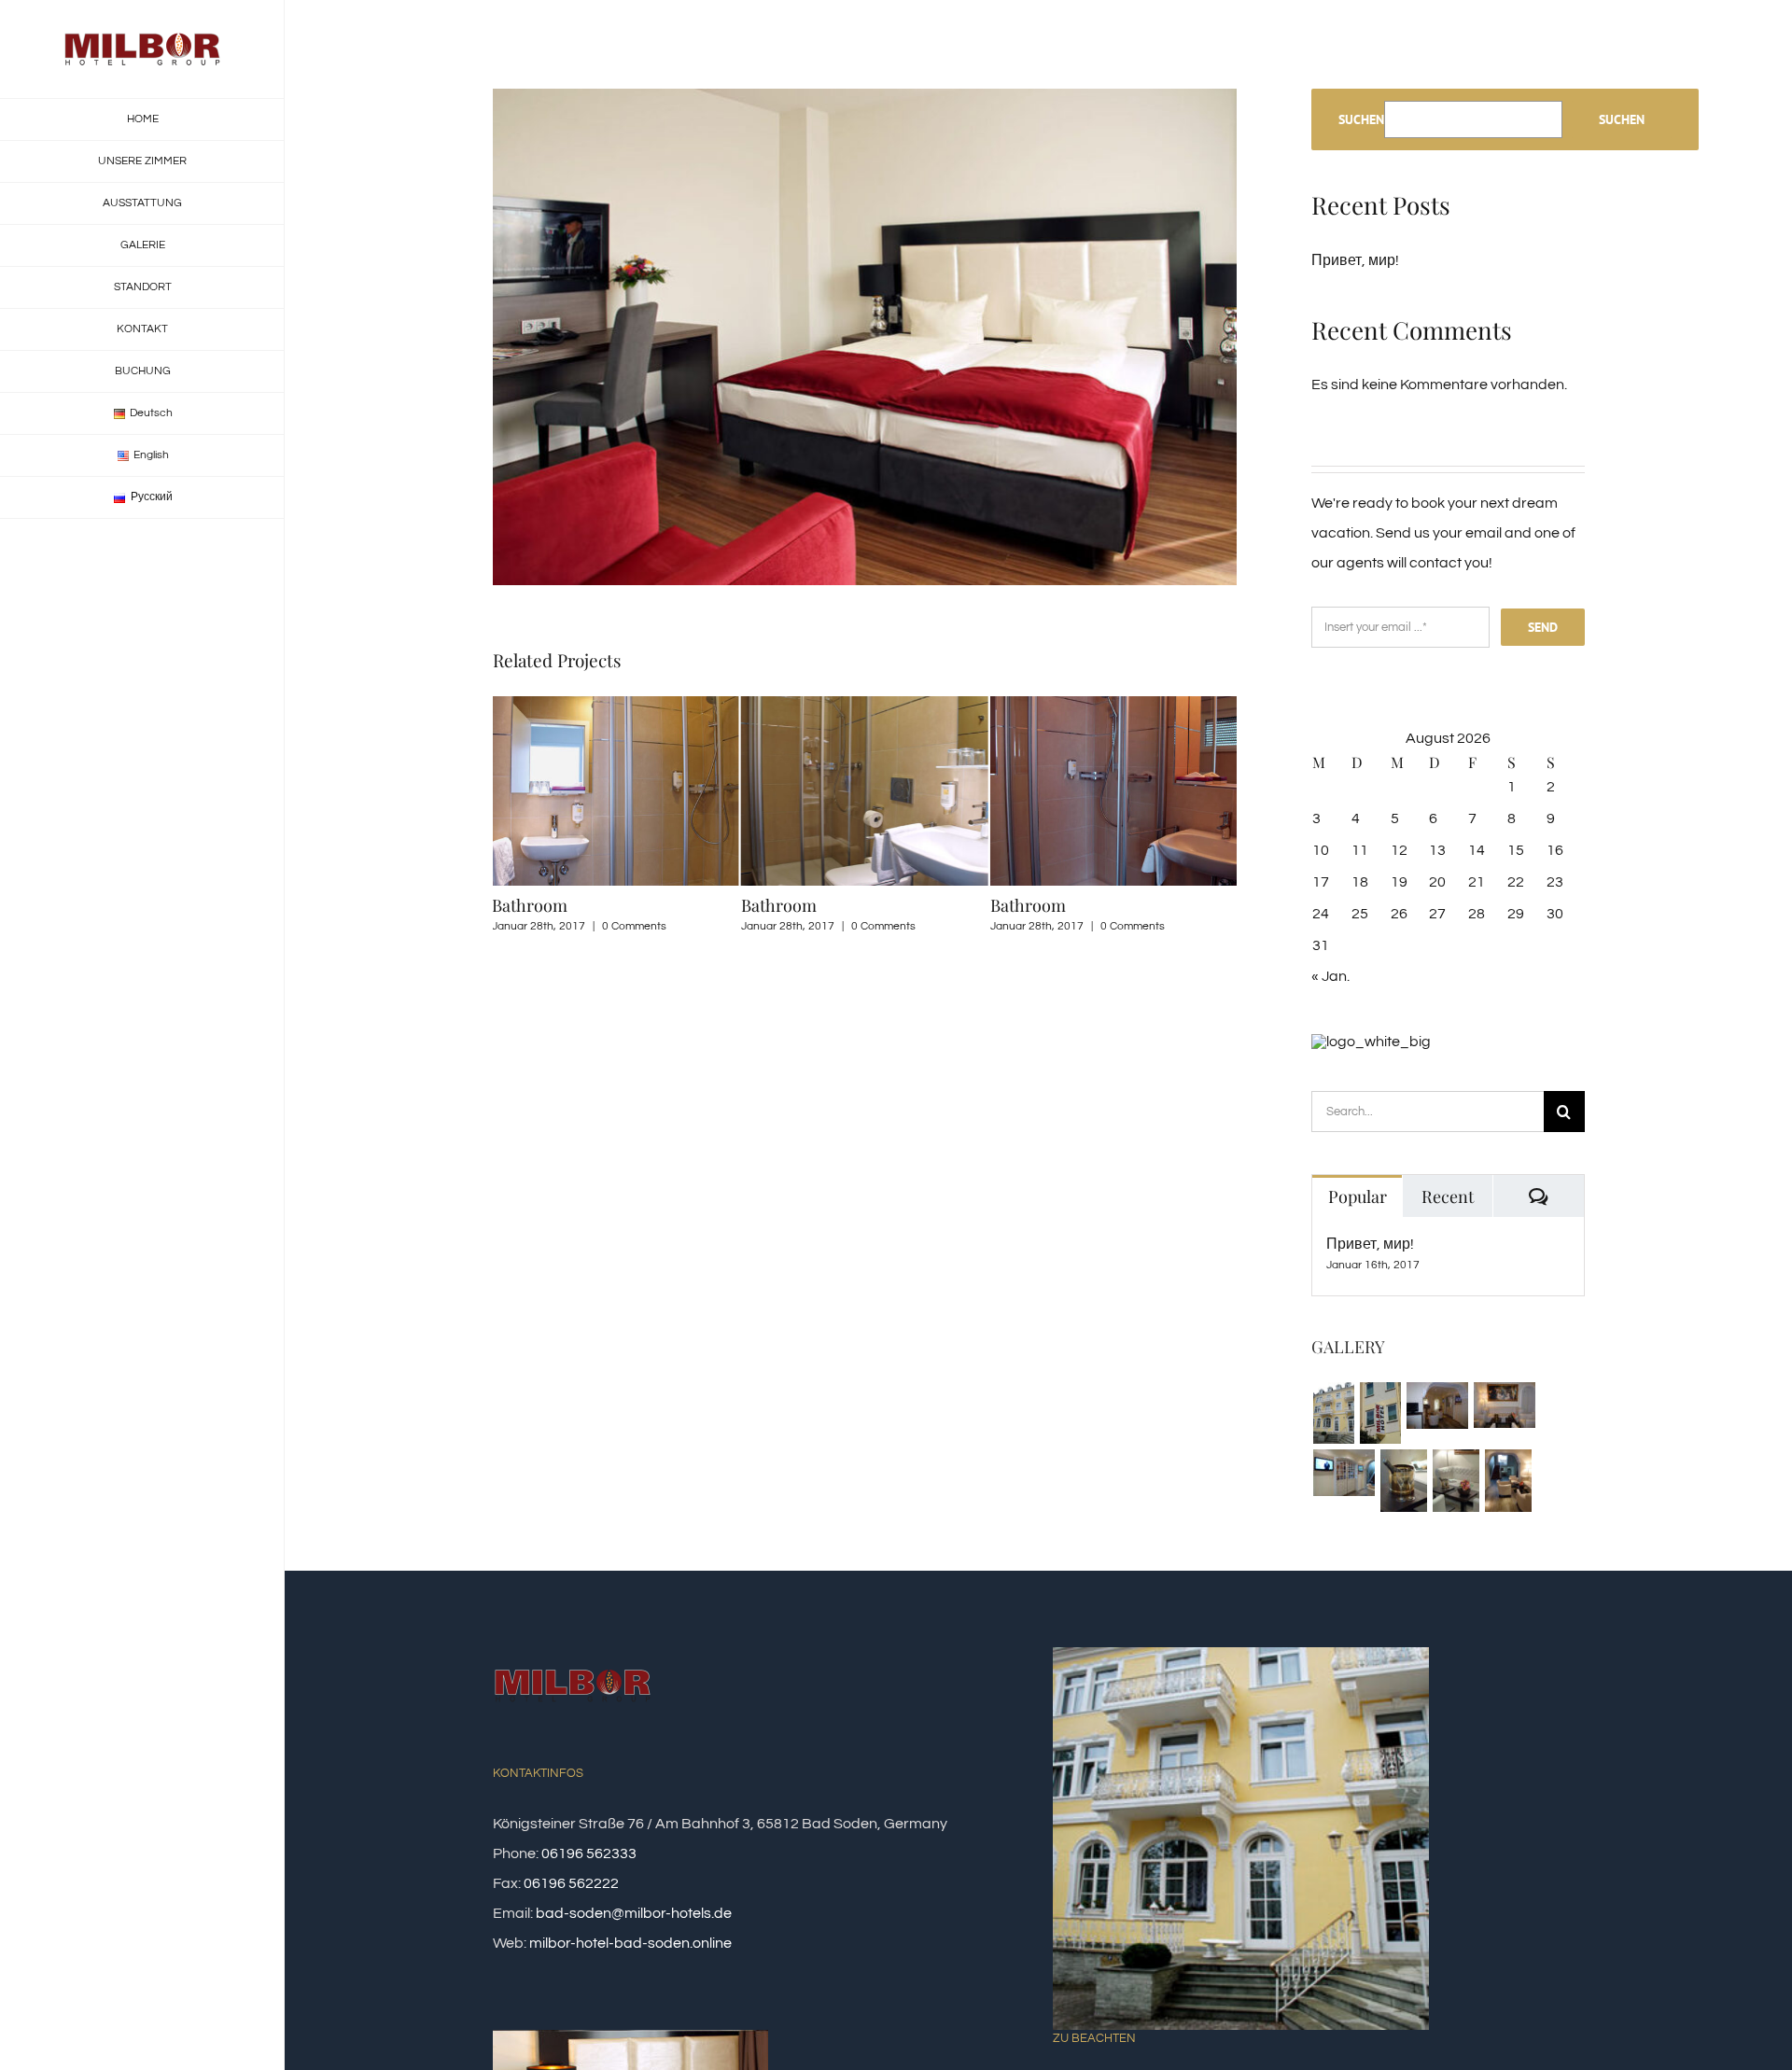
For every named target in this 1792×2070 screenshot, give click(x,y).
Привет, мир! (1355, 260)
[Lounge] (1437, 1406)
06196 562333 (589, 1853)
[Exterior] (1333, 1413)
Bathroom (530, 905)
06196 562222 (571, 1883)
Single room (1036, 905)
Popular (1358, 1196)
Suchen (1361, 119)
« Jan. (1330, 976)
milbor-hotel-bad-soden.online (630, 1943)
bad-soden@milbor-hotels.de (634, 1913)
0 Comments (634, 926)
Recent (1448, 1196)
